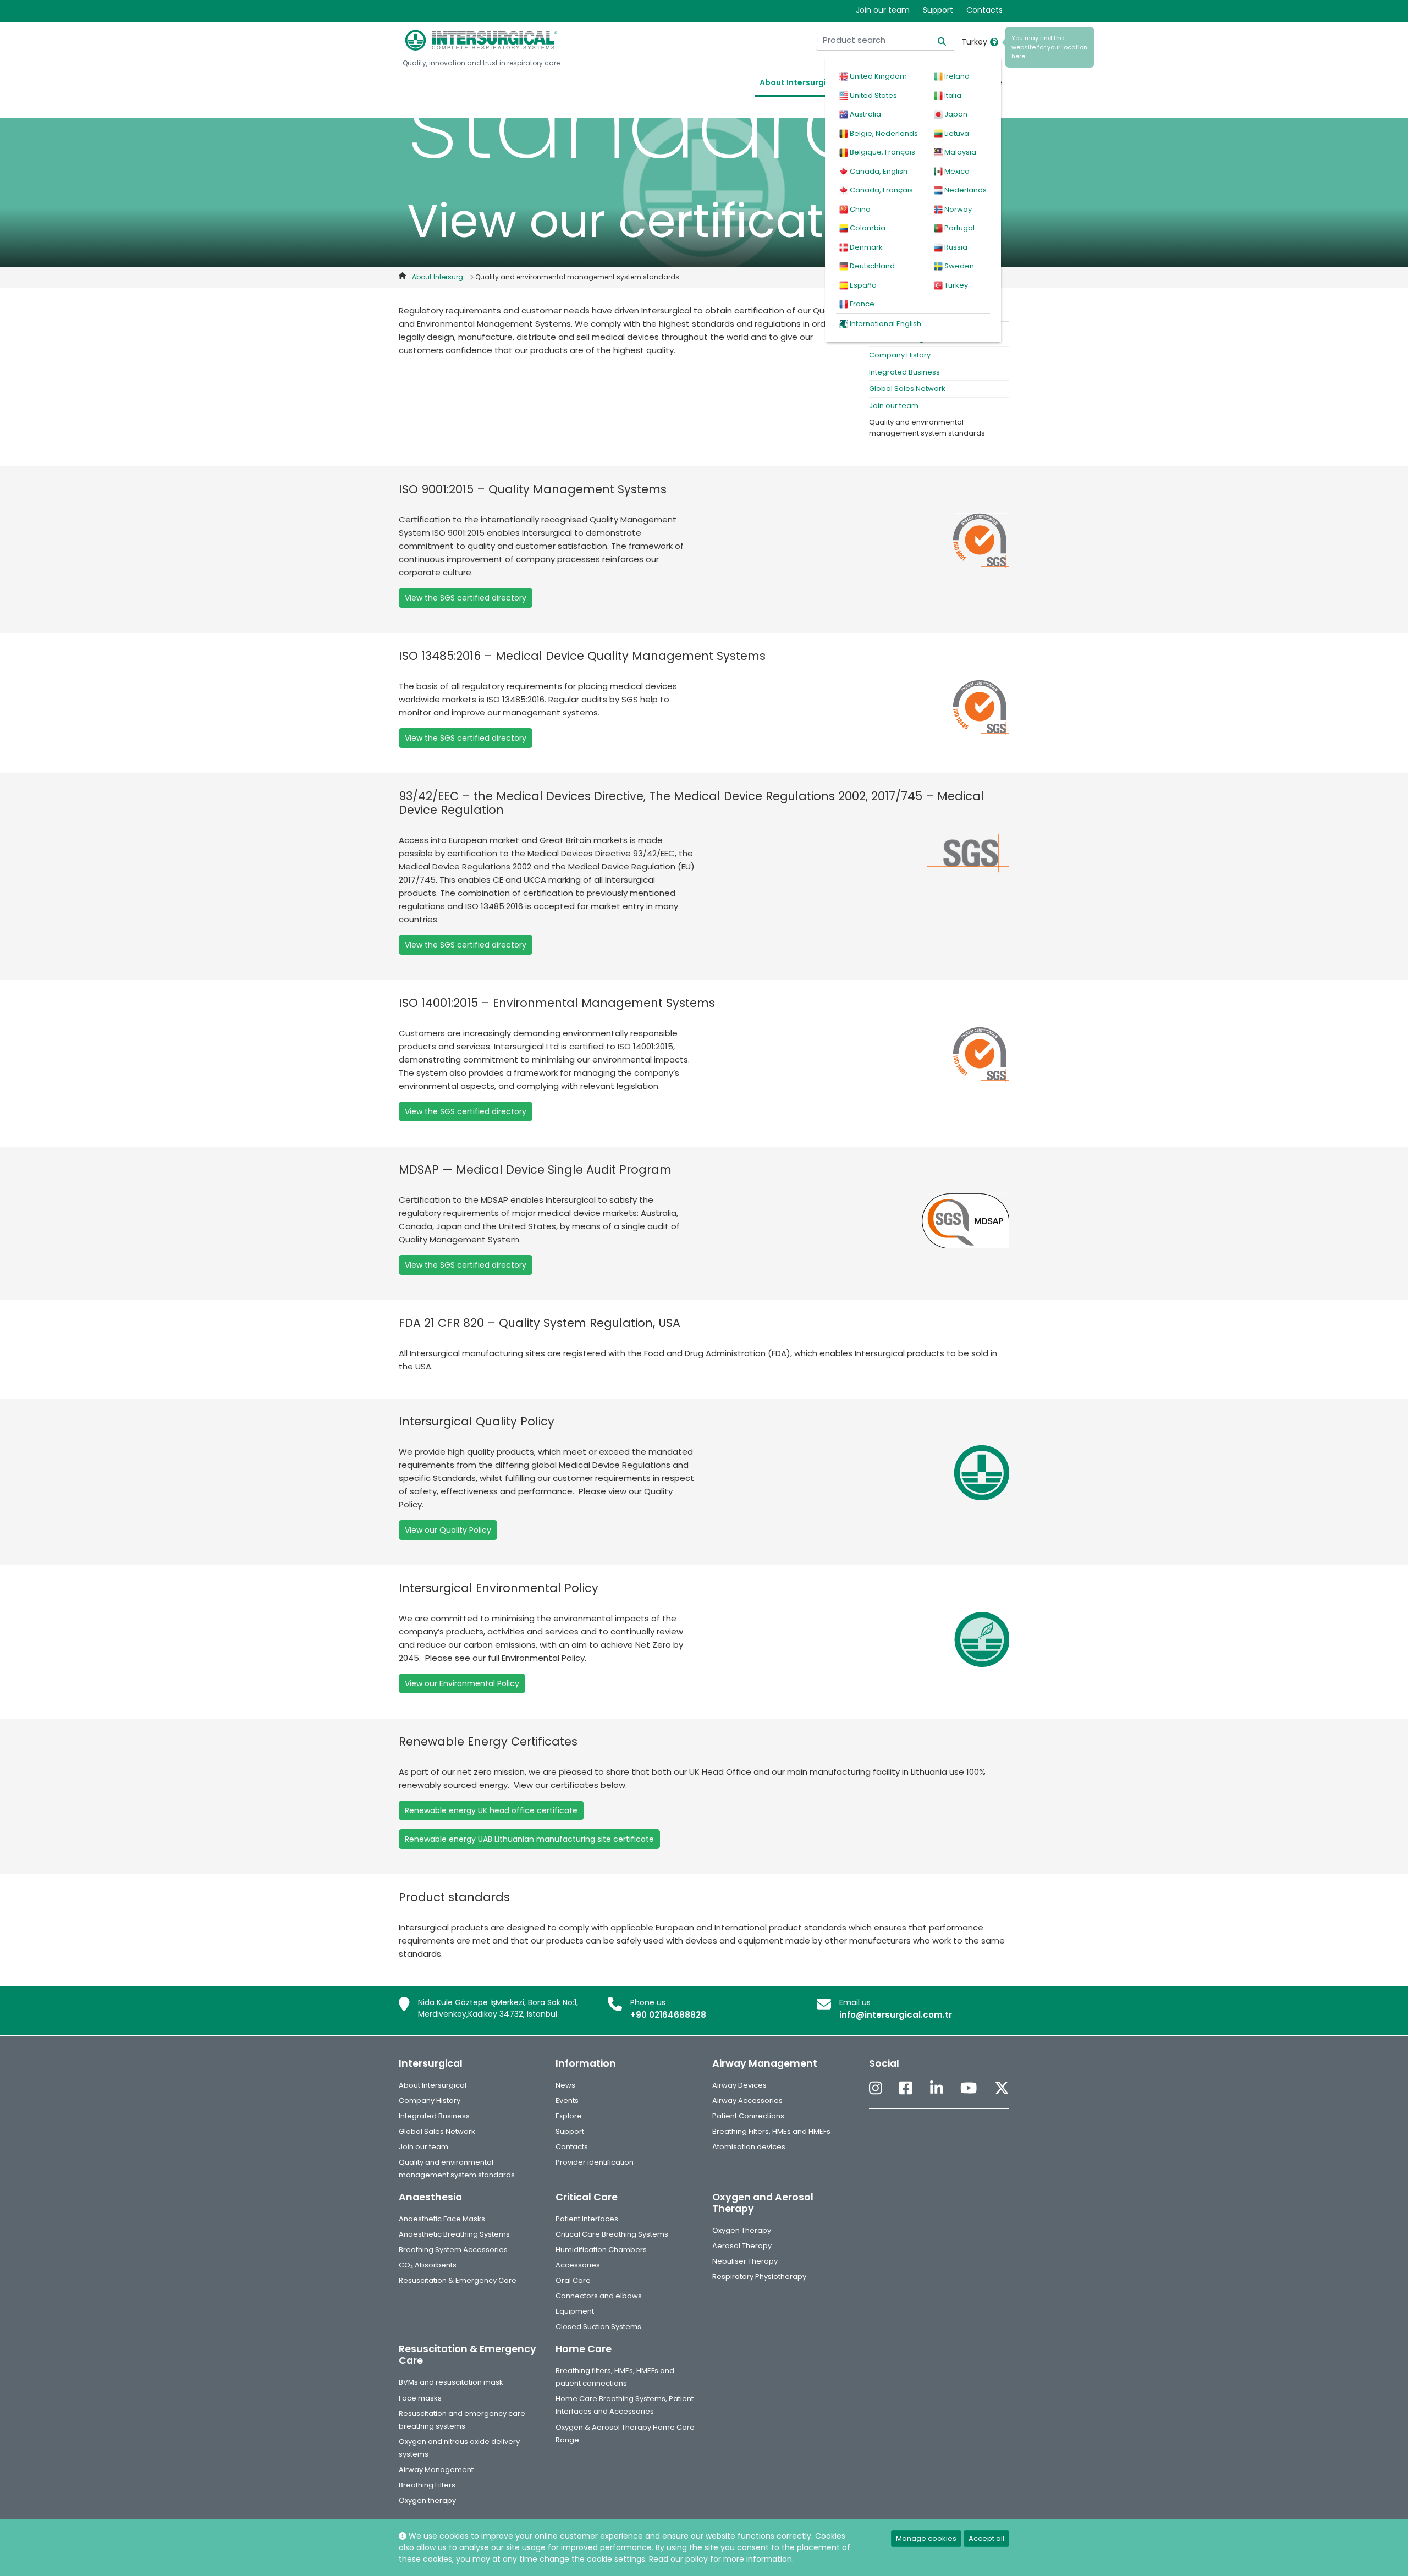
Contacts (985, 10)
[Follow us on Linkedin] (937, 2089)
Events (567, 2101)
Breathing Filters (427, 2485)
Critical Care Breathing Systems (612, 2234)
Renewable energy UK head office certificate (491, 1810)
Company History (900, 355)
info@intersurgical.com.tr (896, 2015)
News (565, 2085)
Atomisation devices (749, 2147)
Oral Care (573, 2280)
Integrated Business (904, 372)
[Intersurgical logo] (481, 40)
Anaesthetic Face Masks (442, 2219)
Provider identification (595, 2162)
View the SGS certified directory (466, 598)
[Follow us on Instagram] (876, 2089)
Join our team (883, 10)
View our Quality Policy (448, 1530)
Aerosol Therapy (742, 2246)
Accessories (578, 2265)
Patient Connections (748, 2116)
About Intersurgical (799, 82)
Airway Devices (739, 2085)
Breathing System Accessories (453, 2250)
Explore (569, 2116)
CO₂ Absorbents (428, 2265)
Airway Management (436, 2470)
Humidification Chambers (601, 2250)
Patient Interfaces (587, 2219)
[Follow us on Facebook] (906, 2089)
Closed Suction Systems (598, 2327)
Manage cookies (926, 2538)
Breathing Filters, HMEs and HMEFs (771, 2131)
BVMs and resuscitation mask (451, 2382)
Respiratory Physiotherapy (759, 2277)
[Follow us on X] (1002, 2089)
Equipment (575, 2311)
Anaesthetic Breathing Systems (454, 2234)
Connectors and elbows (599, 2296)
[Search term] (935, 40)
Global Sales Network (907, 389)
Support (938, 10)
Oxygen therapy (427, 2500)
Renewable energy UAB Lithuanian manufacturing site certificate (529, 1839)
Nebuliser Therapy (745, 2261)
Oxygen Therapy (742, 2230)
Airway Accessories (747, 2101)
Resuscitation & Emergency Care (458, 2280)
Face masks (420, 2398)
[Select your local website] (994, 42)
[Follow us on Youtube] (969, 2089)
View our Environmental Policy (462, 1683)
